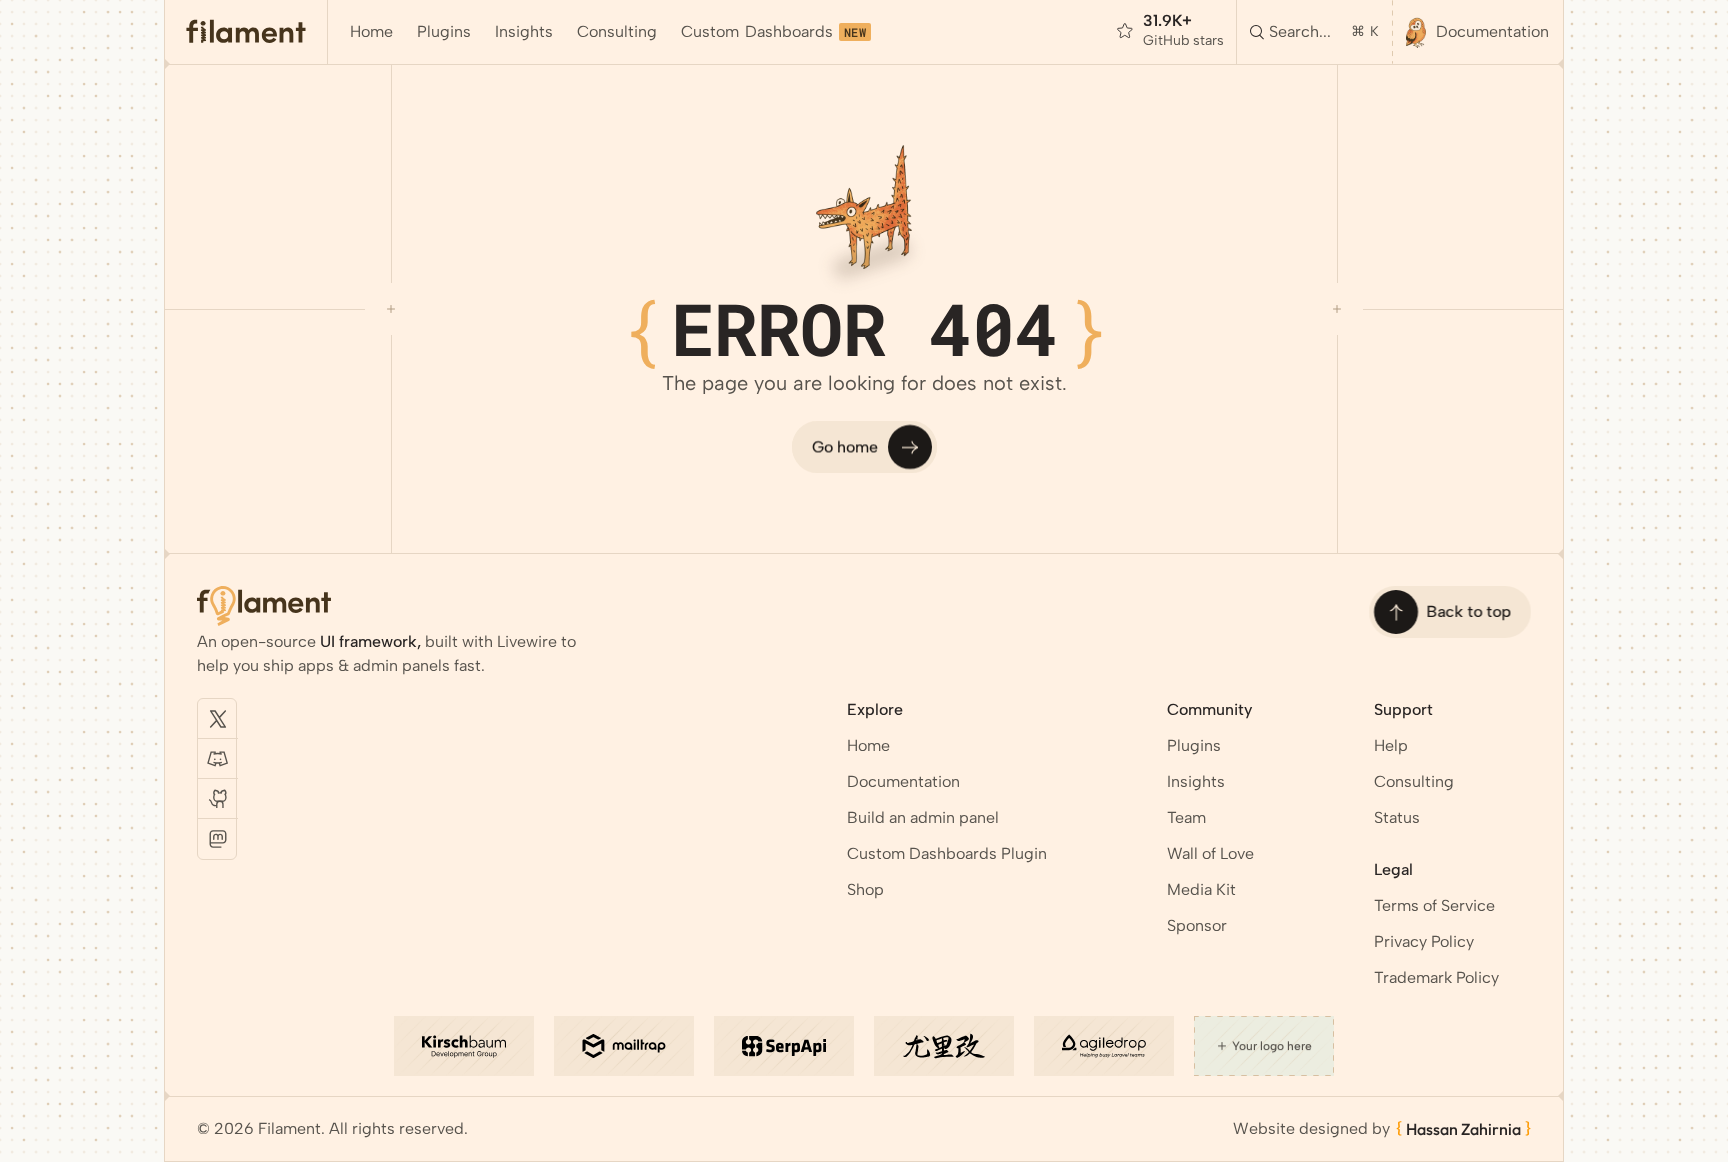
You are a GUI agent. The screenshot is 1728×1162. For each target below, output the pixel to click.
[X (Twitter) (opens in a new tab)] (218, 719)
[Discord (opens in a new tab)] (218, 759)
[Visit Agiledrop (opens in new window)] (1104, 1046)
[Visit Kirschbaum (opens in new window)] (464, 1046)
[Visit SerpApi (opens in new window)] (784, 1046)
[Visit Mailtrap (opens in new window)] (624, 1046)
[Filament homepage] (246, 32)
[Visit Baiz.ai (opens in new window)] (944, 1046)
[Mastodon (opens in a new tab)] (218, 839)
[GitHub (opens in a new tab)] (218, 799)
